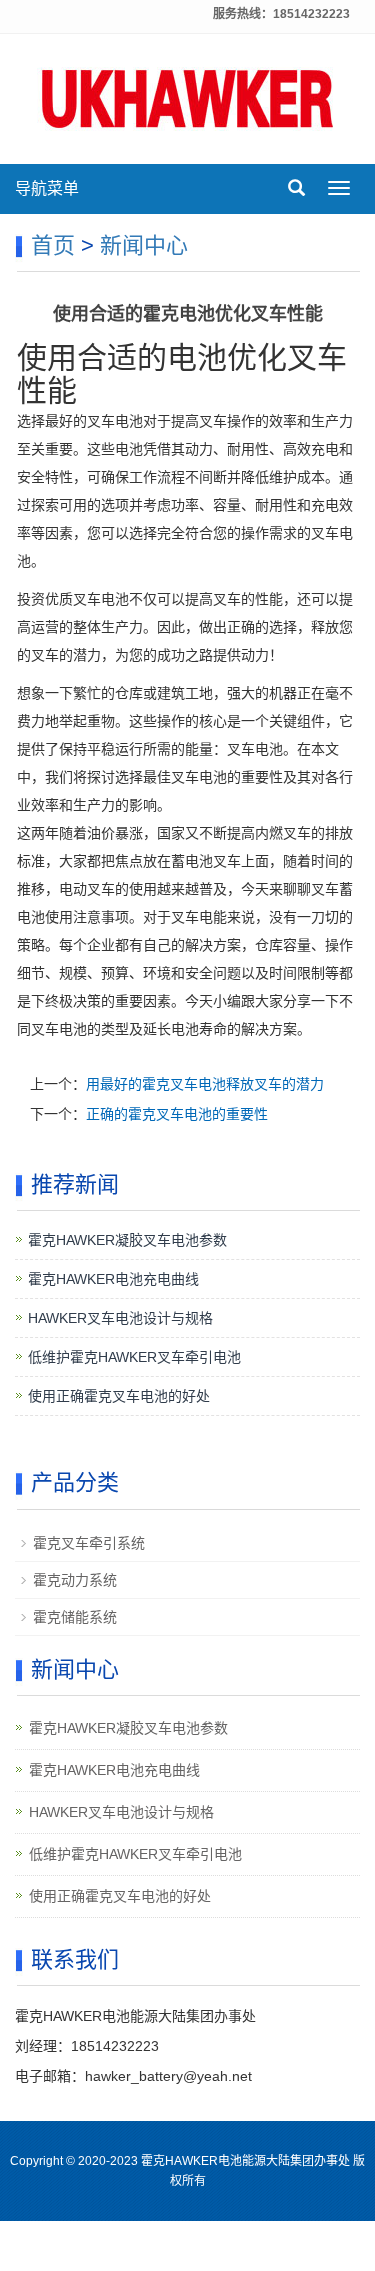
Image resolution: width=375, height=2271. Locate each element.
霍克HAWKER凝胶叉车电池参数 (127, 1240)
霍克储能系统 (75, 1617)
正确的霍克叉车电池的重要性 (177, 1114)
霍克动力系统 (75, 1580)
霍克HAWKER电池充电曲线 (113, 1279)
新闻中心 (144, 245)
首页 (53, 245)
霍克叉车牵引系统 (89, 1543)
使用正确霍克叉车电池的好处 (119, 1396)
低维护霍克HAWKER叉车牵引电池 (134, 1357)
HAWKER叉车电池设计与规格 (120, 1318)
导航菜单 (47, 188)
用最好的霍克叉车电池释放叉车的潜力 (205, 1084)
